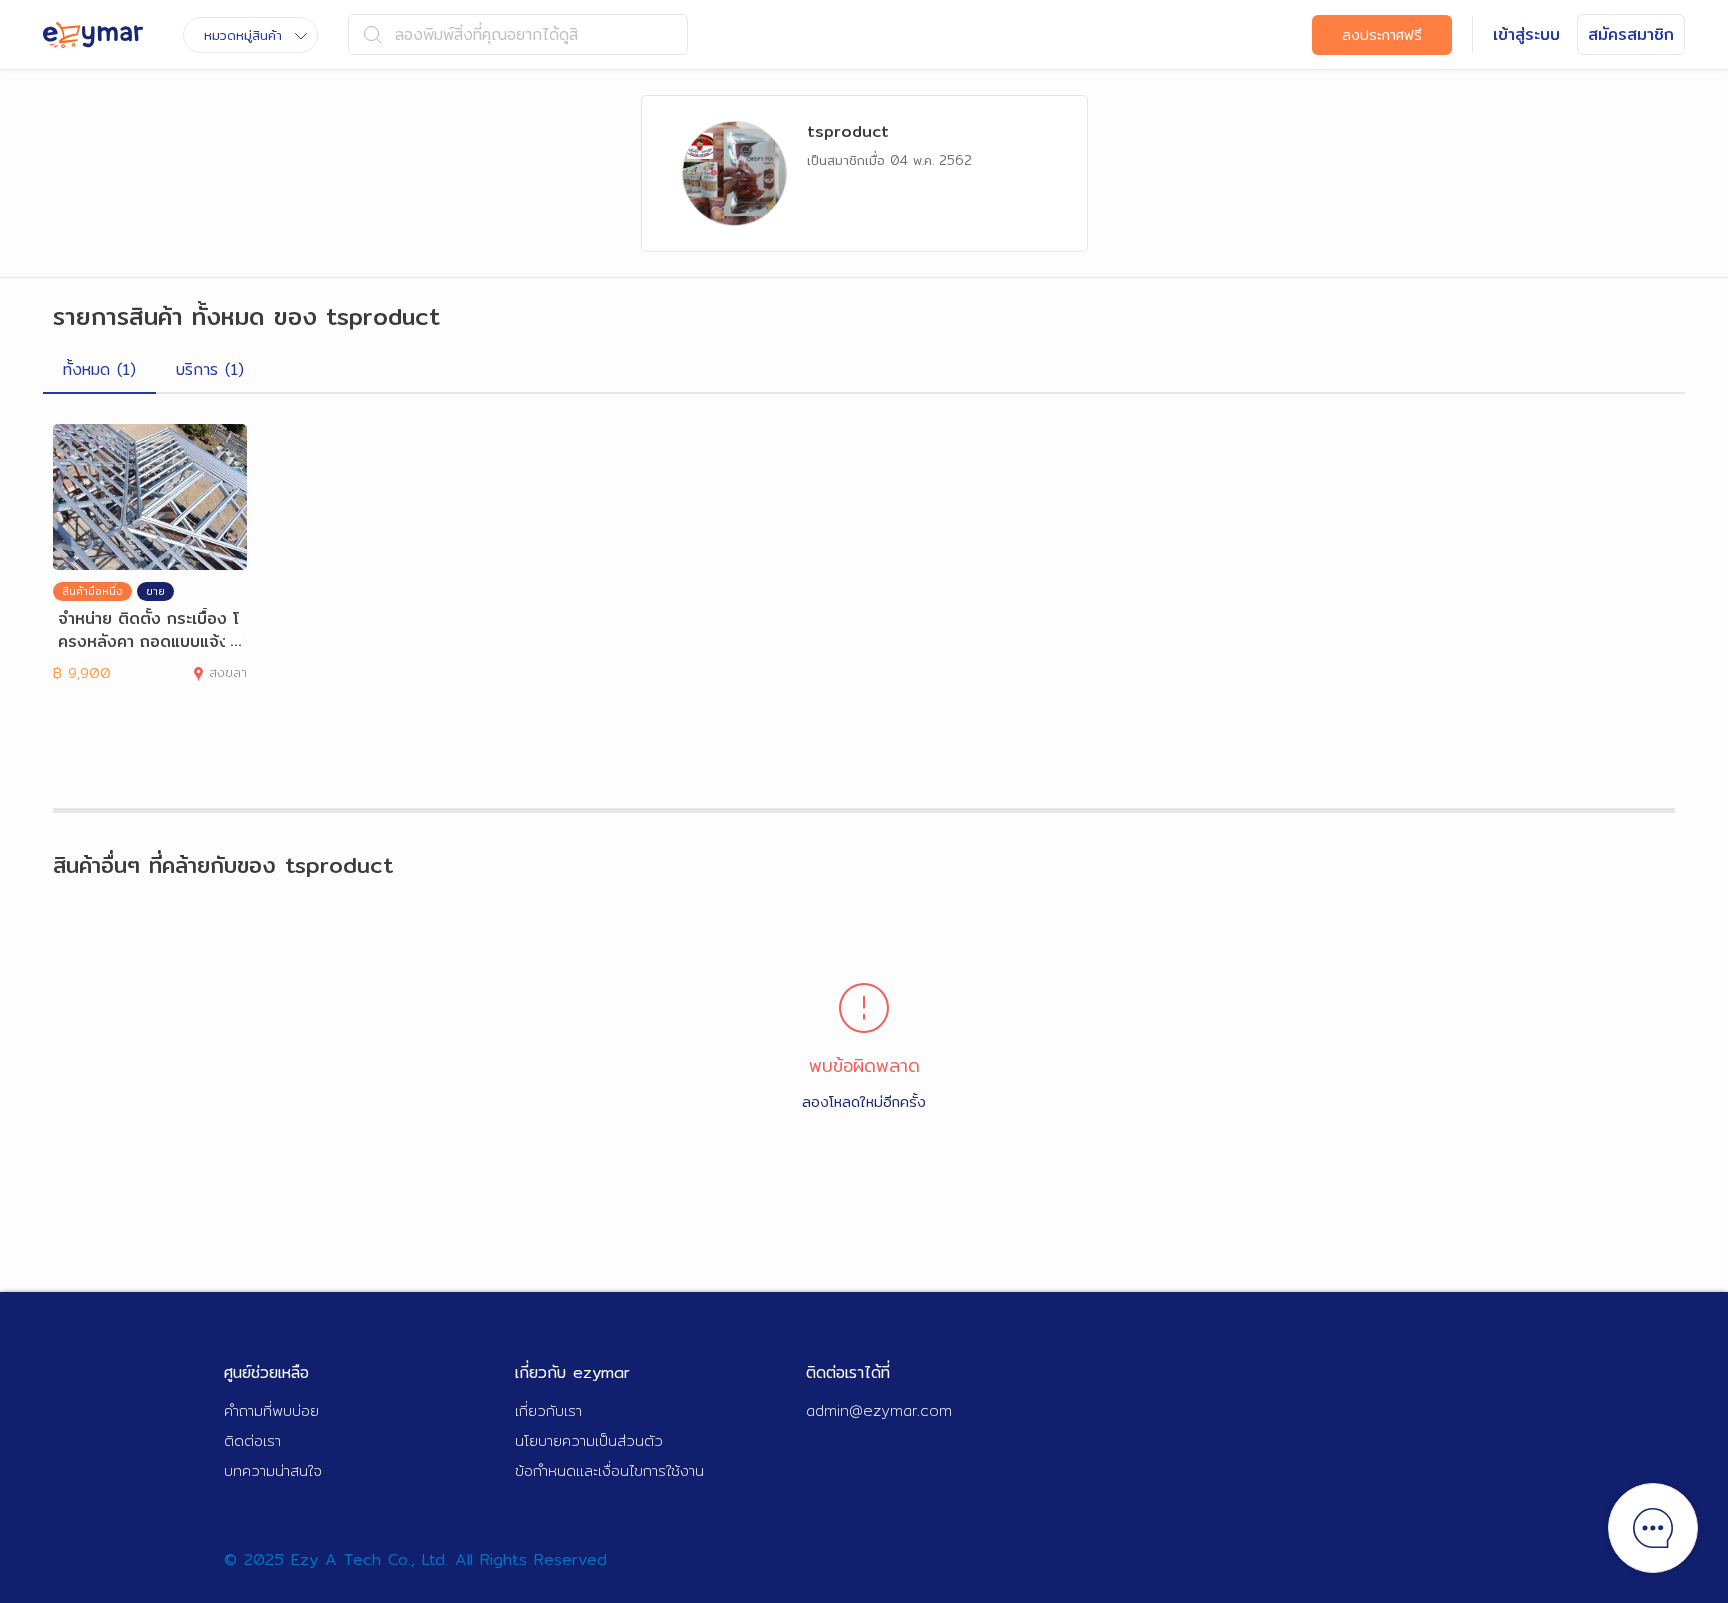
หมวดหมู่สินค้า (243, 35)
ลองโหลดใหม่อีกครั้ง (864, 1101)
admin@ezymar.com (879, 1410)
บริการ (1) (210, 369)
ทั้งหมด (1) (99, 369)
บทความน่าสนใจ (273, 1470)
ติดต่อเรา (252, 1440)
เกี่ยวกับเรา (548, 1410)
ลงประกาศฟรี (1382, 35)
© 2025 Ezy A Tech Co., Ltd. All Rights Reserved (415, 1559)
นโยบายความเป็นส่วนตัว (589, 1440)
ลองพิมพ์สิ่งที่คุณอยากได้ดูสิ (486, 34)
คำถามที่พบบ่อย (271, 1410)
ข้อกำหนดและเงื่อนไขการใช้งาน (609, 1470)
